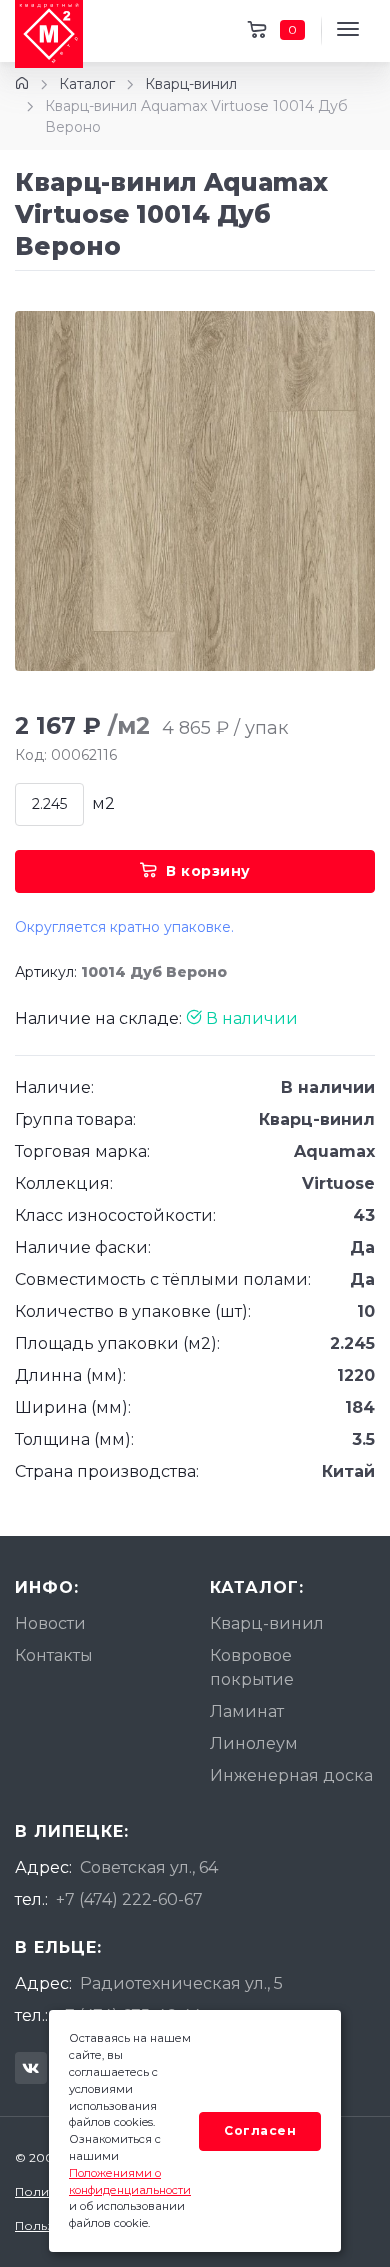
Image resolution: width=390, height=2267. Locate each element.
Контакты (54, 1655)
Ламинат (247, 1711)
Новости (50, 1623)
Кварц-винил (191, 84)
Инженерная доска (291, 1775)
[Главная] (22, 84)
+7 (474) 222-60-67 (129, 1899)
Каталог (87, 84)
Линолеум (254, 1743)
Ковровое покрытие (252, 1667)
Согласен (260, 2130)
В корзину (208, 871)
